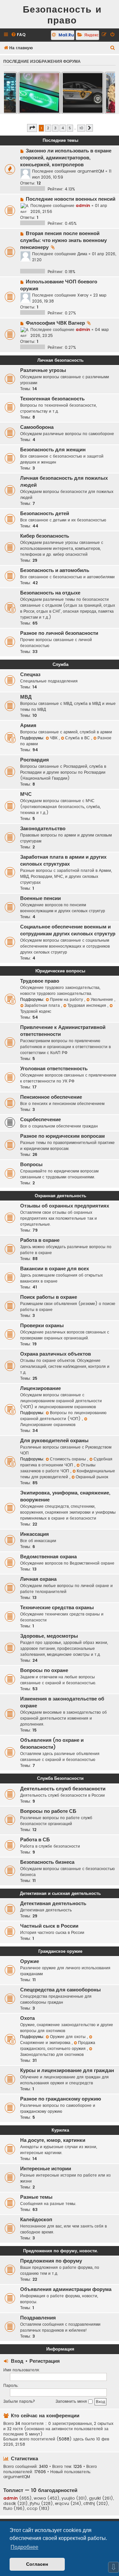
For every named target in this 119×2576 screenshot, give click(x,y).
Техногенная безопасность (52, 399)
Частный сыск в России (49, 1926)
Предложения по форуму (51, 2261)
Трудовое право (40, 981)
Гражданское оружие (60, 1951)
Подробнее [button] (24, 2547)
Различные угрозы (43, 370)
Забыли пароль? (19, 2401)
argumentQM (91, 171)
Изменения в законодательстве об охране (62, 1702)
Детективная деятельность (53, 1903)
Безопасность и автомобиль (55, 570)
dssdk (10, 2504)
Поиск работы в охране (49, 1297)
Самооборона (37, 427)
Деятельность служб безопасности (63, 1789)
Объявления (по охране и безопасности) (52, 1744)
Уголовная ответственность (54, 1069)
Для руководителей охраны (54, 1441)
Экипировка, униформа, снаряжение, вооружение (65, 1496)
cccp (32, 2509)
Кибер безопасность (45, 536)
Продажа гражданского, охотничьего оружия (58, 2045)
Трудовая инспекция (87, 1005)
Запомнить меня (72, 2401)
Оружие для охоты (68, 2037)
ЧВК (54, 738)
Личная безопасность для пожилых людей (64, 482)
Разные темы (36, 2197)
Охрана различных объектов (56, 1354)
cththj (89, 2504)
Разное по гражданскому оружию (61, 2099)
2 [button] (48, 128)
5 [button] (70, 128)
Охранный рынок (92, 1477)
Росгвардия (35, 760)
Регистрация (45, 2361)
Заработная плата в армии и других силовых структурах (63, 860)
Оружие (30, 1961)
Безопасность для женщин (53, 450)
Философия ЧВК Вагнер (55, 323)
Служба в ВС (78, 738)
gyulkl (95, 2498)
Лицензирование (40, 1388)
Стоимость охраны (69, 1459)
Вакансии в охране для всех (55, 1269)
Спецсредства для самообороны (60, 1990)
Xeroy (83, 295)
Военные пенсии (40, 898)
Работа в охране (40, 1240)
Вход (17, 2361)
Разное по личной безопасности (59, 633)
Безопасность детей (45, 513)
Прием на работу (67, 999)
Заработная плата (43, 1005)
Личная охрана (38, 1579)
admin (83, 205)
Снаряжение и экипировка (46, 2043)
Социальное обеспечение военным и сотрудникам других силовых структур (68, 930)
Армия (28, 725)
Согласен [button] (37, 2564)
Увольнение (102, 999)
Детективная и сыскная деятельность (60, 1893)
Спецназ (30, 675)
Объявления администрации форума (66, 2289)
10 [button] (81, 128)
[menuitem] (18, 35)
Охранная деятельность (60, 1196)
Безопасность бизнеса (47, 1862)
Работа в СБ (35, 1840)
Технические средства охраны (57, 1608)
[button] (32, 128)
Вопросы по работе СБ (48, 1811)
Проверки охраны (42, 1326)
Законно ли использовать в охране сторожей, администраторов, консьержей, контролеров (66, 158)
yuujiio (68, 2498)
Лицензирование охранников (48, 1425)
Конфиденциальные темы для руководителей (68, 1474)
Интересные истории (46, 2169)
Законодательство (43, 829)
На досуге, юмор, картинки (53, 2140)
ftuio (8, 2509)
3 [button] (55, 128)
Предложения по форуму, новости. (60, 2251)
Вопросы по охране (44, 1670)
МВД (26, 697)
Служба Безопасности (60, 1778)
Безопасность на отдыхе (50, 593)
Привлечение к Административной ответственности (63, 1031)
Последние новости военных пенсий (71, 199)
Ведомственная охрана (48, 1557)
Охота (27, 2018)
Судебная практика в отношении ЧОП (66, 1462)
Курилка (60, 2130)
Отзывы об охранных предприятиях (65, 1206)
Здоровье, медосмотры (49, 1636)
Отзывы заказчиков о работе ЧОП (58, 1468)
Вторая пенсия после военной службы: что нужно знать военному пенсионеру (63, 240)
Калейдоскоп (36, 2220)
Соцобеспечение (40, 1120)
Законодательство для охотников (52, 2054)
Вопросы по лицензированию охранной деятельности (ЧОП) (63, 1416)
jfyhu (35, 2504)
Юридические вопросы (60, 971)
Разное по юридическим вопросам (62, 1136)
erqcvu (62, 2504)
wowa (40, 2498)
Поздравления (38, 2318)
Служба (60, 664)
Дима (82, 254)
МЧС (26, 794)
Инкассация (35, 1534)
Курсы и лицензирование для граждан (67, 2070)
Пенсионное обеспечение (51, 1097)
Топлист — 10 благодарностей (40, 2490)
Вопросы (31, 1165)
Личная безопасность (60, 360)
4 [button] (63, 128)
